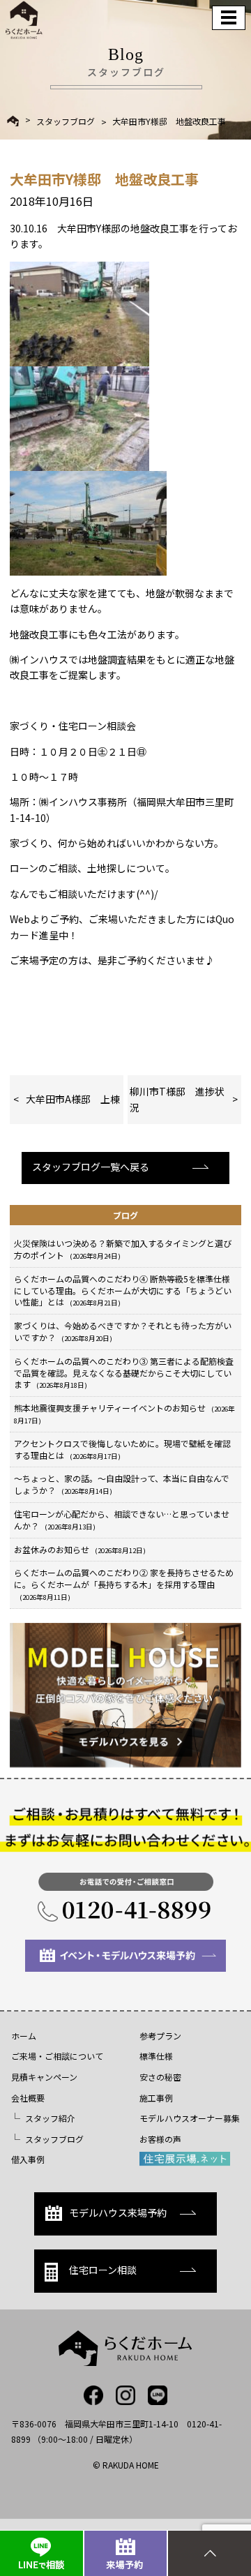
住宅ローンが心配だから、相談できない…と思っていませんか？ (122, 1520)
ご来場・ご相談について (57, 2056)
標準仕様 (156, 2056)
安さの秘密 (160, 2077)
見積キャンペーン (44, 2077)
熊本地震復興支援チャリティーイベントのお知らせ (124, 1414)
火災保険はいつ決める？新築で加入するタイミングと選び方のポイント (123, 1249)
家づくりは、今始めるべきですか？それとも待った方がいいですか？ (123, 1331)
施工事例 (156, 2098)
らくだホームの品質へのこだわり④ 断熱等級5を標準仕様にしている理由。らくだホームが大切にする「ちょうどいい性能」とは (123, 1290)
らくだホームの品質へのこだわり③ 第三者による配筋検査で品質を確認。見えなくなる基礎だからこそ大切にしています (124, 1373)
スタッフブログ (66, 121)
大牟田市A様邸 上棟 (73, 1099)
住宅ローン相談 (103, 2270)
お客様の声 (160, 2139)
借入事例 (28, 2159)
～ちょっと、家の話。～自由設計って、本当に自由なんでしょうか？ (122, 1484)
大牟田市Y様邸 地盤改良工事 (169, 121)
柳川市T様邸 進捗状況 (177, 1099)
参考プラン (160, 2036)
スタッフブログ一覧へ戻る (91, 1167)
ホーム (24, 2036)
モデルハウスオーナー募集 (190, 2118)
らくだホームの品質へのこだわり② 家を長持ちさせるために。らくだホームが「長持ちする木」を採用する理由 (124, 1584)
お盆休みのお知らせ (80, 1549)
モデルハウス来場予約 (118, 2212)
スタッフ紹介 (50, 2118)
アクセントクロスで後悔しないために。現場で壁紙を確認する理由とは (122, 1449)
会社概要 (28, 2098)
